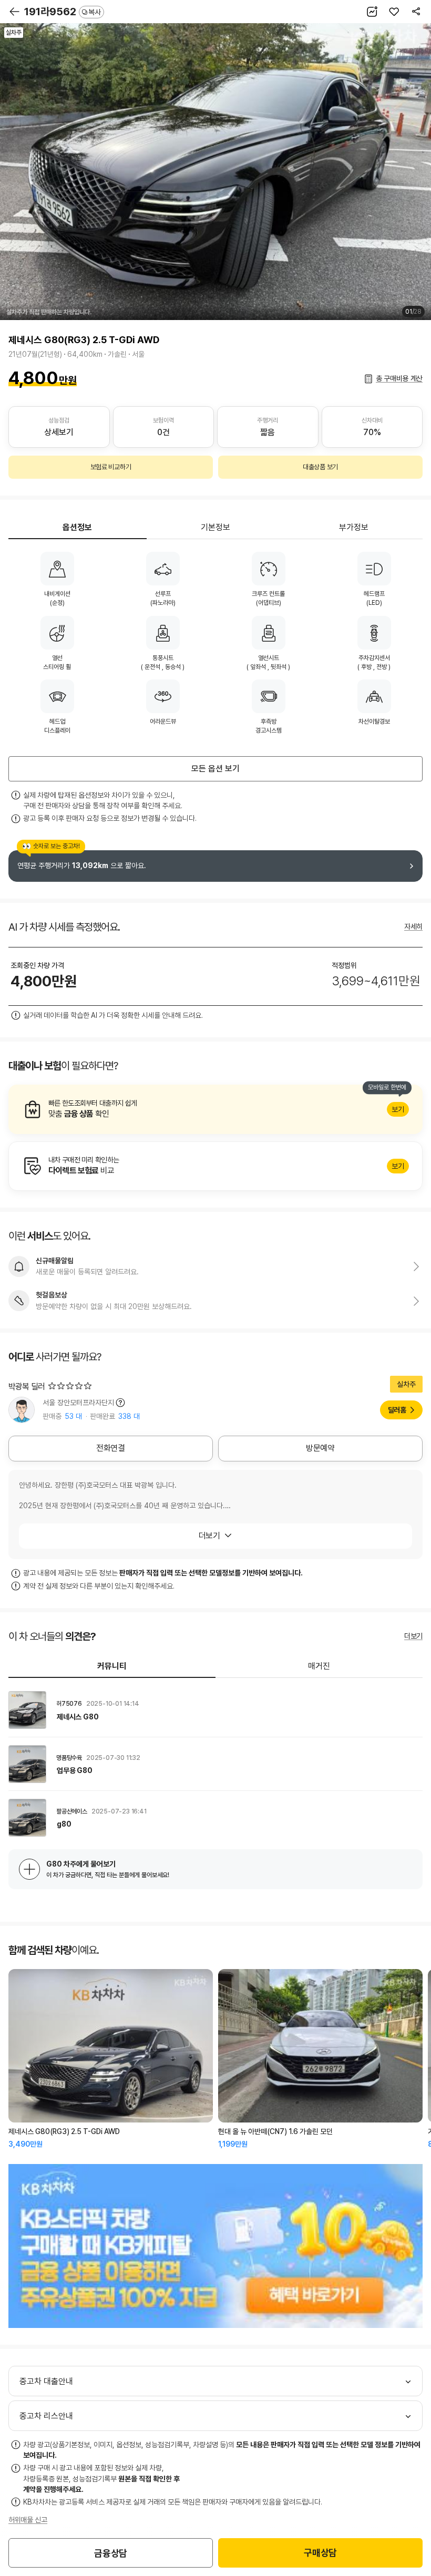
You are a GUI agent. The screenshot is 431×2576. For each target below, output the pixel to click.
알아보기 (215, 1109)
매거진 (319, 1666)
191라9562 (63, 12)
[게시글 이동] (215, 1710)
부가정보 (354, 527)
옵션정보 (77, 527)
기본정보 (215, 527)
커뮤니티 (112, 1666)
